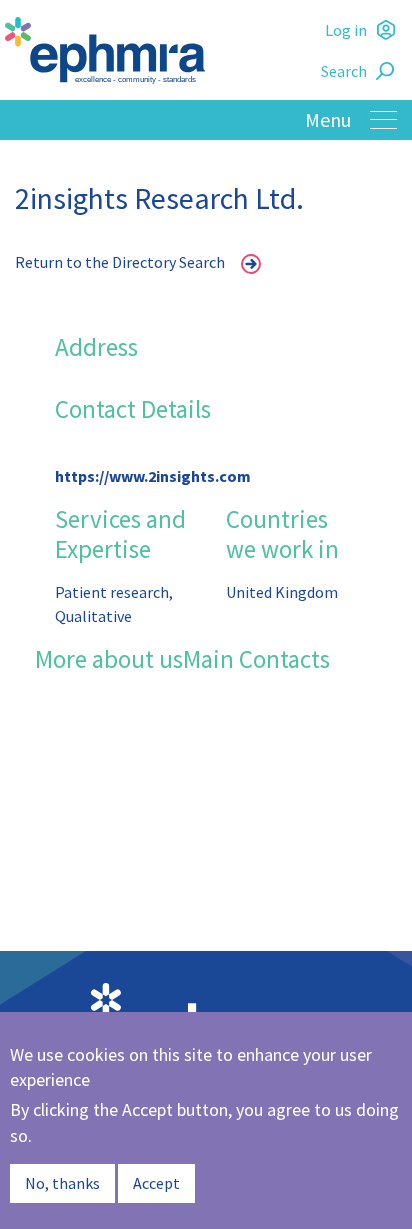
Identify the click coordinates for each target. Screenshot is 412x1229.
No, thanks (62, 1183)
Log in (346, 30)
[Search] (388, 71)
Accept (156, 1183)
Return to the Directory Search (120, 262)
